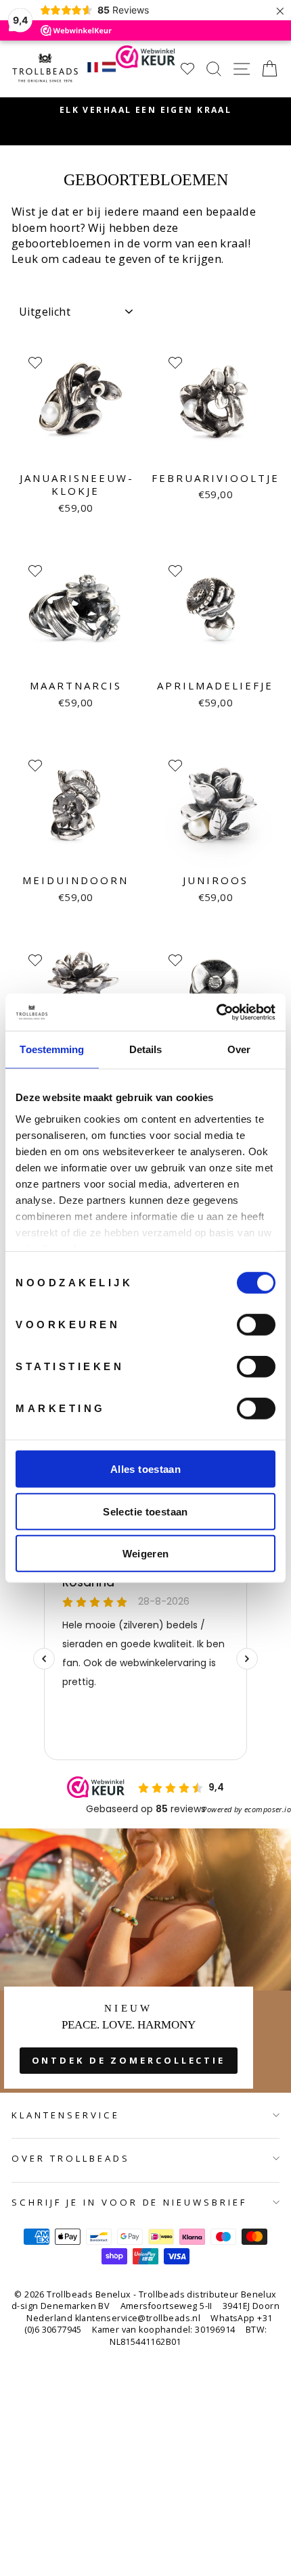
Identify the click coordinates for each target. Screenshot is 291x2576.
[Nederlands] (109, 69)
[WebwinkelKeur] (145, 69)
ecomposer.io (268, 1809)
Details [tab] (146, 1049)
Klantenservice (66, 2115)
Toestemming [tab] (52, 1049)
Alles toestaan (145, 1469)
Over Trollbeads (71, 2158)
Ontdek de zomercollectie (129, 2060)
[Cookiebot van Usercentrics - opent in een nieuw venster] (216, 1012)
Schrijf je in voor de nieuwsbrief (129, 2202)
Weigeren (146, 1554)
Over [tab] (239, 1049)
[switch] (256, 1325)
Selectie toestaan (145, 1511)
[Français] (93, 69)
